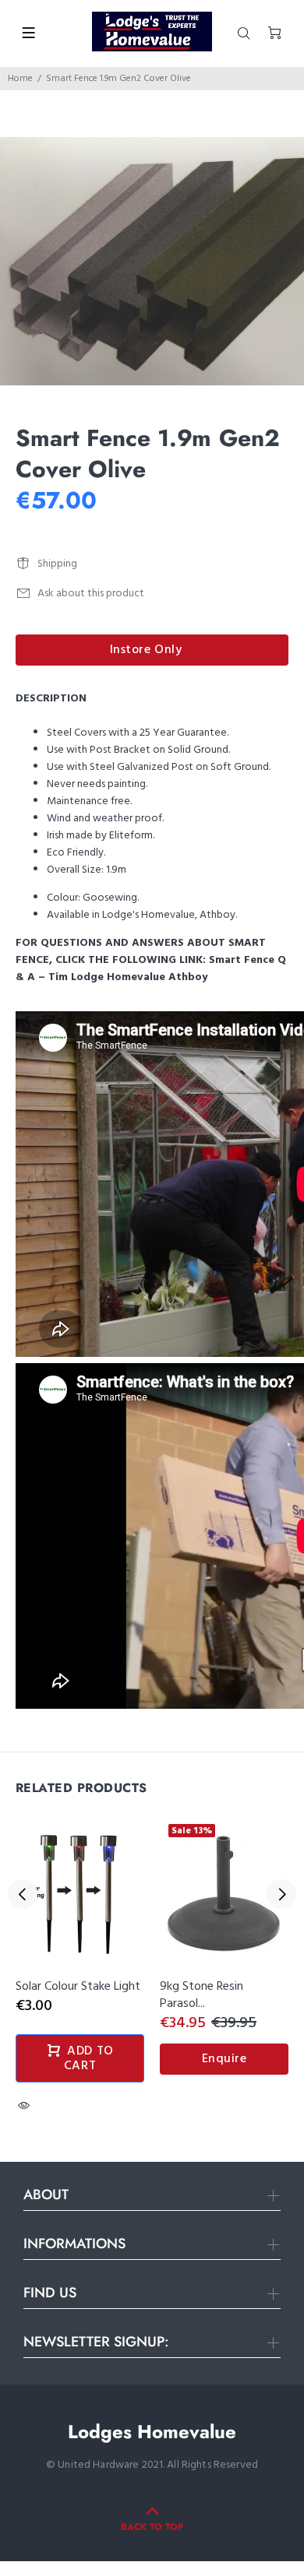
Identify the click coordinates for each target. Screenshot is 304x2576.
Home (20, 79)
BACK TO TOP (152, 2527)
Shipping (57, 564)
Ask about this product (91, 594)
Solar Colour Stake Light (78, 1987)
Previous (23, 1894)
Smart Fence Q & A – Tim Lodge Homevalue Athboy (151, 969)
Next (281, 1894)
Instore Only (146, 650)
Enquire (224, 2059)
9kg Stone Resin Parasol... (201, 1995)
